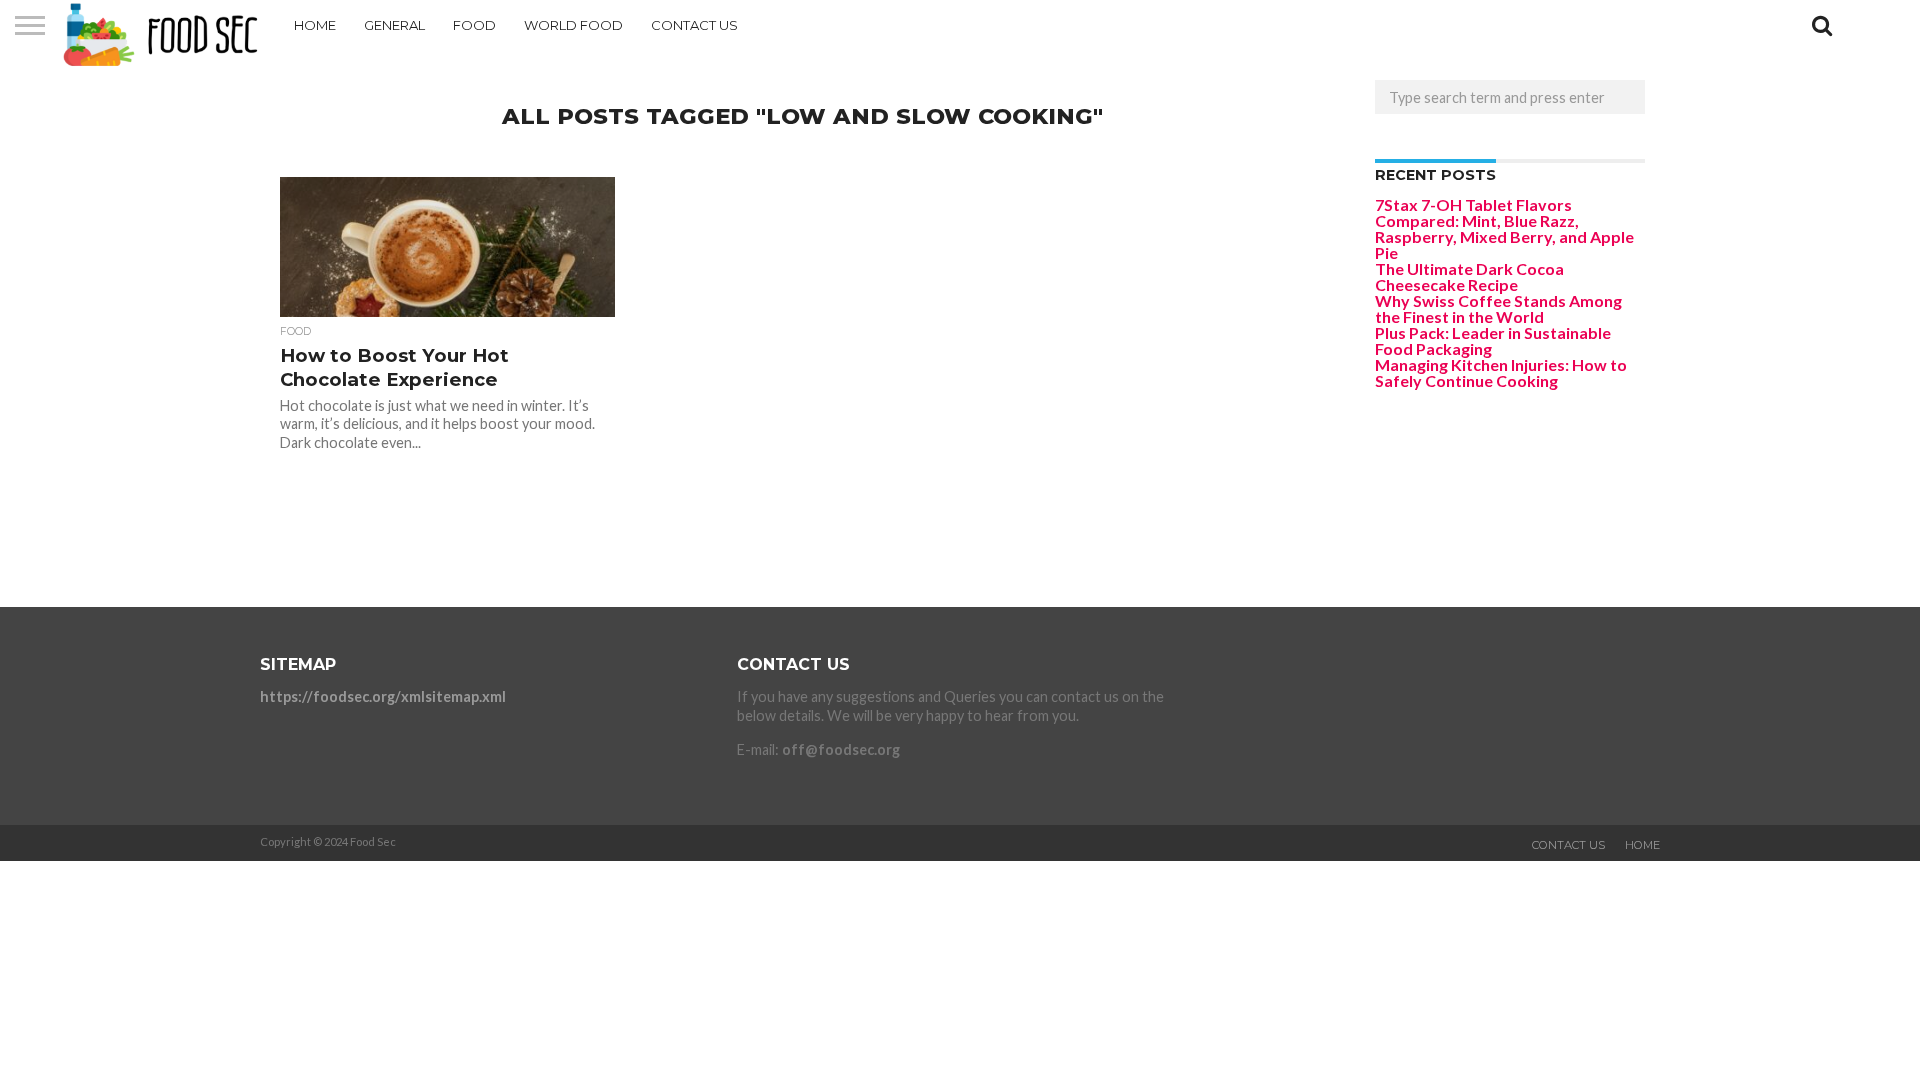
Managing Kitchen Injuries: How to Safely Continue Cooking (1501, 372)
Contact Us (694, 25)
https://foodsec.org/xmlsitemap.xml (383, 696)
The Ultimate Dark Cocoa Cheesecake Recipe (1469, 276)
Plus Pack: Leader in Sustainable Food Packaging (1493, 340)
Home (315, 25)
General (394, 25)
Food (474, 25)
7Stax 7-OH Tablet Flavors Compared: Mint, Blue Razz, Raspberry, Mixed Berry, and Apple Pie (1504, 228)
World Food (573, 25)
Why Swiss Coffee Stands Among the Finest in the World (1498, 308)
